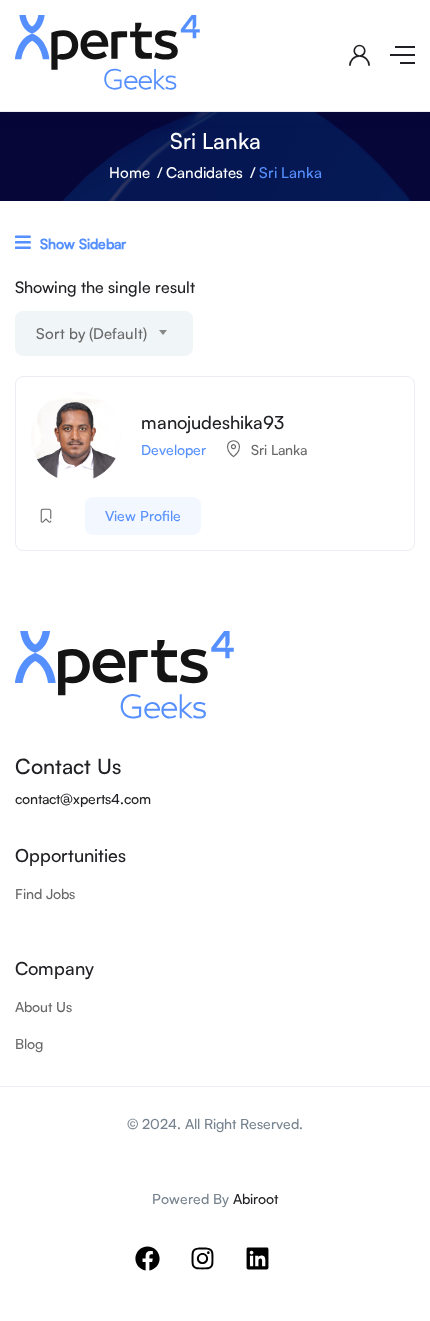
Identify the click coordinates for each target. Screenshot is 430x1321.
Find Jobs (45, 893)
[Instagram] (215, 1271)
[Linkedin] (270, 1271)
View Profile (143, 515)
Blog (29, 1043)
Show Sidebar (81, 243)
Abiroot (255, 1198)
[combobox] (104, 333)
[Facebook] (160, 1271)
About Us (43, 1006)
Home (129, 172)
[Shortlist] (46, 516)
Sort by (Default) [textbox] (91, 333)
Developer (173, 449)
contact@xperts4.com (83, 798)
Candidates (204, 172)
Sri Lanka (279, 449)
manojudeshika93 (212, 422)
